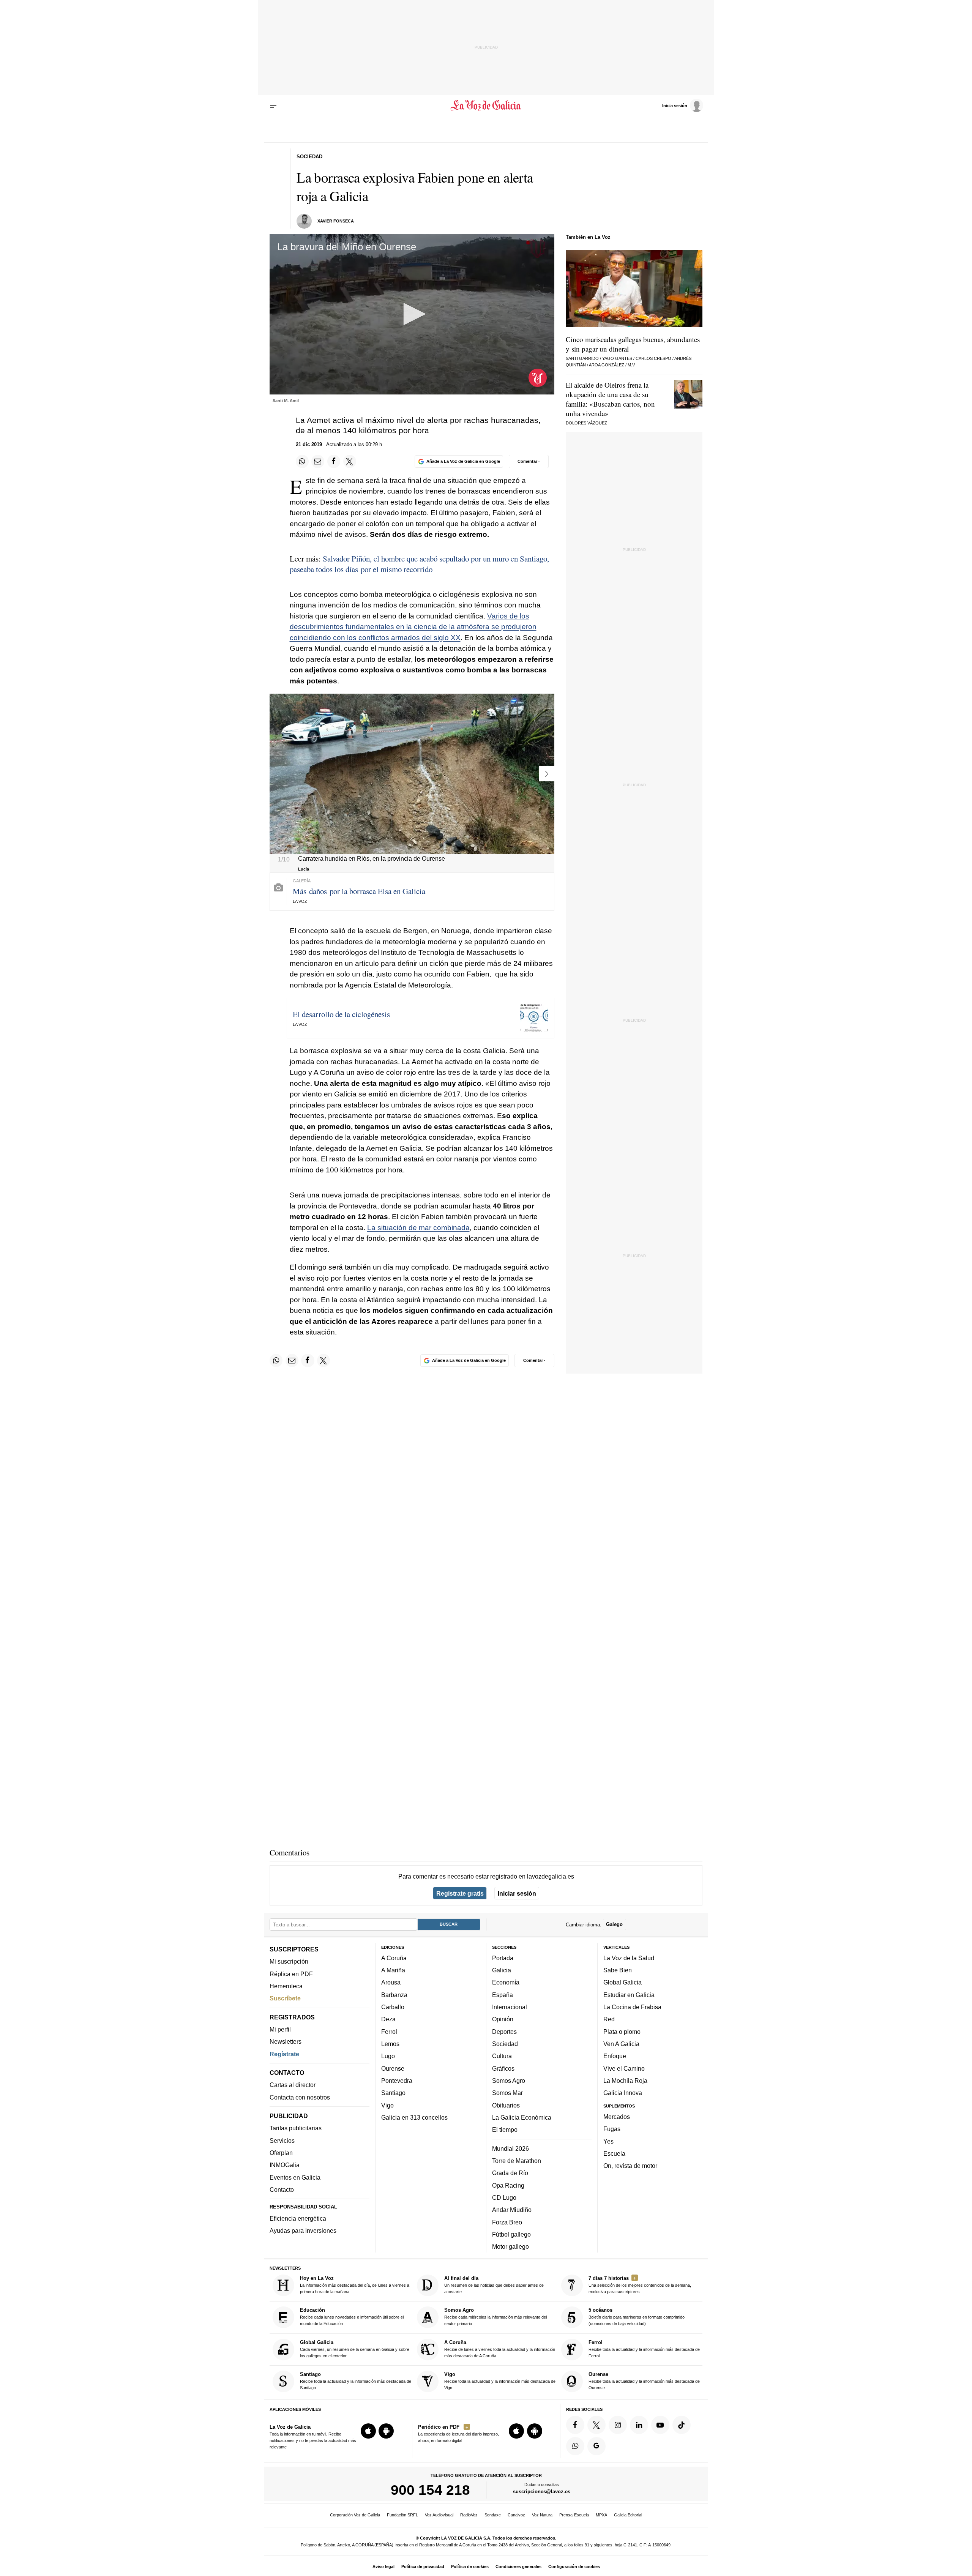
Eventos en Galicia (295, 2177)
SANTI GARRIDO (582, 358)
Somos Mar (507, 2093)
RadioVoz (469, 2515)
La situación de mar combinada (418, 1228)
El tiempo (505, 2130)
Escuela (614, 2153)
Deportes (504, 2032)
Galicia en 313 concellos (414, 2117)
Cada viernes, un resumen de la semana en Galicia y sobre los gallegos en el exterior (355, 2349)
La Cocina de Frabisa (632, 2007)
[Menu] (275, 106)
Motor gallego (510, 2246)
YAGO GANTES (617, 358)
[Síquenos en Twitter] (596, 2425)
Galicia (502, 1970)
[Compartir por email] (318, 461)
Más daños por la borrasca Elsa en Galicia (359, 891)
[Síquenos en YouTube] (660, 2425)
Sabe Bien (618, 1970)
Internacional (510, 2007)
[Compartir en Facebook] (334, 461)
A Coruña (394, 1958)
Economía (506, 1983)
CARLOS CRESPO (653, 358)
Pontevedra (397, 2081)
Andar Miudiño (512, 2210)
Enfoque (615, 2056)
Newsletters (286, 2042)
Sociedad (505, 2044)
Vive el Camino (624, 2068)
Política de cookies (470, 2567)
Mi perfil (280, 2029)
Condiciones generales (518, 2567)
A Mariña (393, 1970)
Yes (608, 2141)
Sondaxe (493, 2515)
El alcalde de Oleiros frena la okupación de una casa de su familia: (610, 399)
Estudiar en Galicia (629, 1995)
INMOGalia (285, 2165)
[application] (412, 314)
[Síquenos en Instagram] (618, 2425)
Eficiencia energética (298, 2218)
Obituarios (506, 2105)
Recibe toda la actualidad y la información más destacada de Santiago (356, 2381)
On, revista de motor (630, 2166)
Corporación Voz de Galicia (355, 2515)
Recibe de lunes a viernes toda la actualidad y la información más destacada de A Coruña (500, 2349)
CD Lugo (504, 2197)
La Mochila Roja (625, 2081)
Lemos (390, 2044)
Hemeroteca (286, 1986)
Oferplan (281, 2153)
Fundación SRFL (402, 2515)
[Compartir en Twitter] (350, 461)
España (503, 1995)
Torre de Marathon (517, 2161)
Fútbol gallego (511, 2234)
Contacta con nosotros (300, 2097)
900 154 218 (430, 2490)
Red (609, 2019)
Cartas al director (293, 2085)
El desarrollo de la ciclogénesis (341, 1014)
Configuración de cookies (574, 2567)
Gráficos (503, 2068)
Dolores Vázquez (586, 423)
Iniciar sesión (517, 1893)
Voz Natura (542, 2515)
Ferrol (389, 2032)
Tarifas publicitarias (296, 2128)
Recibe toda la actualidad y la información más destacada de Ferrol (644, 2349)
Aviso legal (383, 2567)
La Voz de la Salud (629, 1958)
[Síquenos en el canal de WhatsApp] (575, 2446)
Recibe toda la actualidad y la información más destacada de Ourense (644, 2381)
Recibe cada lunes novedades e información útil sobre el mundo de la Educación (352, 2317)
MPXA (601, 2515)
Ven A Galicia (621, 2044)
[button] (412, 314)
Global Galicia (622, 1983)
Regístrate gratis (460, 1893)
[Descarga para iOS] (368, 2431)
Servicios (282, 2141)
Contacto (282, 2190)
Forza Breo (507, 2222)
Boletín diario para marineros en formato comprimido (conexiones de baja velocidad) (637, 2317)
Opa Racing (508, 2185)
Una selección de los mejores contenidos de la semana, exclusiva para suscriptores (640, 2285)
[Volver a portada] (486, 106)
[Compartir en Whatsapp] (302, 461)
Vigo (387, 2105)
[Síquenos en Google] (596, 2446)
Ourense (393, 2068)
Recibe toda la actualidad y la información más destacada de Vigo (500, 2381)
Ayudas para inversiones (303, 2231)
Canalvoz (516, 2515)
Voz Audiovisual (439, 2515)
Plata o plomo (622, 2032)
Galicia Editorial (628, 2515)
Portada (503, 1958)
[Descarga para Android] (386, 2431)
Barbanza (394, 1995)
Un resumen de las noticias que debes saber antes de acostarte (494, 2285)
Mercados (617, 2117)
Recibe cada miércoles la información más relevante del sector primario (495, 2317)
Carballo (393, 2007)
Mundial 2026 (510, 2149)
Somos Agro (509, 2081)
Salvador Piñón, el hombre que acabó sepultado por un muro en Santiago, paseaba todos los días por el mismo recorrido (419, 564)
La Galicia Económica (522, 2117)
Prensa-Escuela (574, 2515)
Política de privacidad (423, 2567)
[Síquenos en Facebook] (575, 2425)
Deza (388, 2019)
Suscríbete (285, 1999)
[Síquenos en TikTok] (682, 2425)
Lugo (388, 2056)
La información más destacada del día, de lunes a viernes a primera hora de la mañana (355, 2285)
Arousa (391, 1983)
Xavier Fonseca (336, 221)
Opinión (503, 2019)
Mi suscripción (289, 1962)
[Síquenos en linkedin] (639, 2425)
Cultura (502, 2056)
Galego (614, 1925)
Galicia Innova (623, 2093)
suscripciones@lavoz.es (542, 2492)
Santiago (393, 2093)
